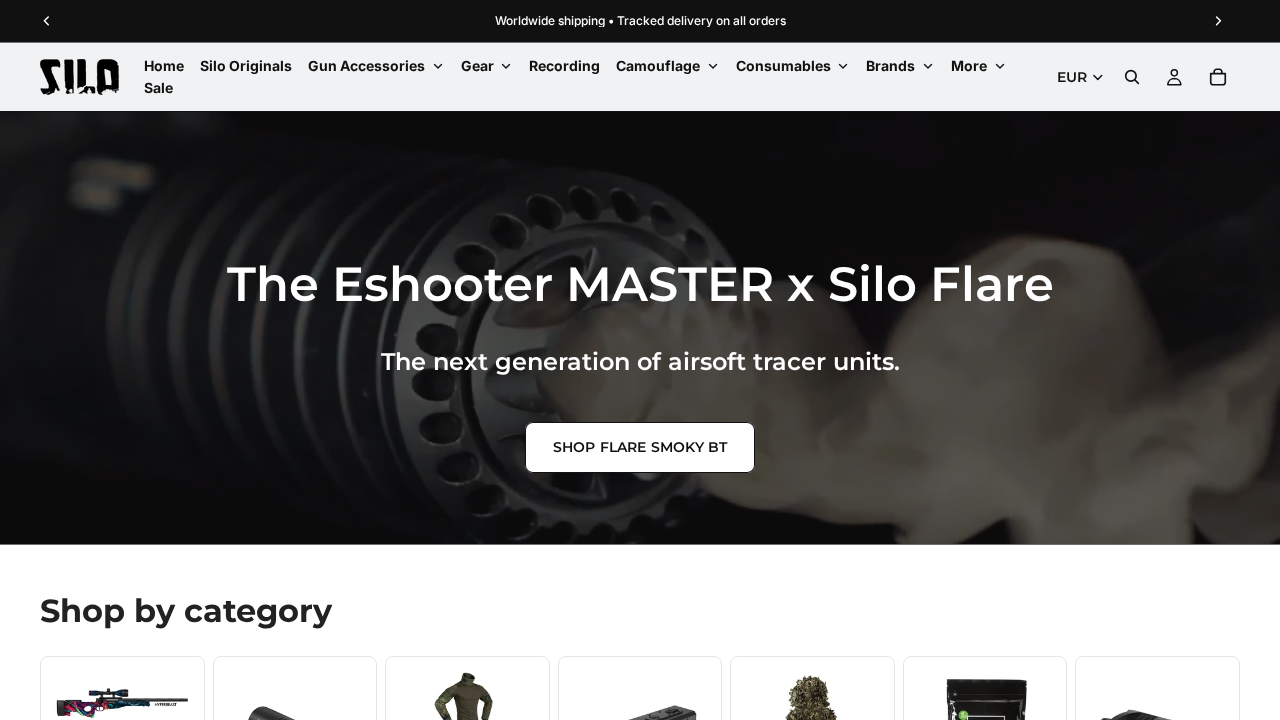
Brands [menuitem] (890, 65)
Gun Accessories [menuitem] (366, 65)
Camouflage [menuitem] (658, 65)
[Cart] (1218, 77)
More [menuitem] (969, 65)
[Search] (1132, 77)
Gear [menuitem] (477, 65)
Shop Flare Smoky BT (640, 447)
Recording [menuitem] (564, 65)
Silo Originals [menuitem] (246, 65)
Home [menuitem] (164, 65)
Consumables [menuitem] (783, 65)
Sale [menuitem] (158, 87)
